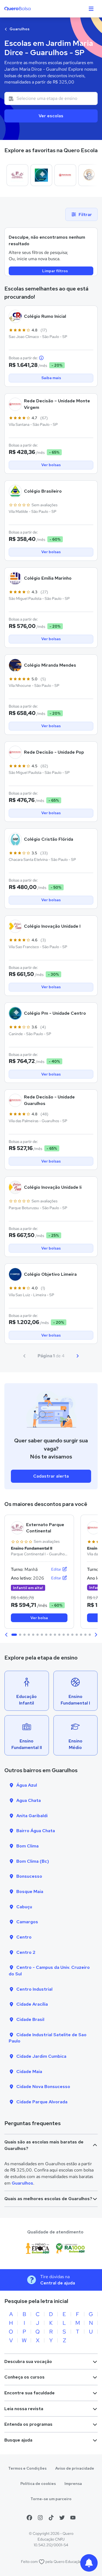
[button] (7, 1635)
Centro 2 (26, 1952)
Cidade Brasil (30, 2019)
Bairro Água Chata (36, 1831)
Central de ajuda (58, 2283)
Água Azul (27, 1785)
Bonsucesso (29, 1876)
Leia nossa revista (24, 2409)
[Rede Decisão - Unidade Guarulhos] (65, 175)
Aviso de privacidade (75, 2468)
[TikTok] (51, 2518)
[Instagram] (40, 2518)
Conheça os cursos (24, 2377)
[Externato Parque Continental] (17, 175)
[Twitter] (62, 2518)
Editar (57, 1569)
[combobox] (51, 98)
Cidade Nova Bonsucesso (43, 2087)
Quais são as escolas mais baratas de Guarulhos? (44, 2145)
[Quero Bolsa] (28, 9)
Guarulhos (19, 29)
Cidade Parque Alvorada (42, 2102)
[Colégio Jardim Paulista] (89, 175)
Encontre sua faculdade (30, 2393)
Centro (24, 1937)
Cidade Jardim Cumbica (41, 2056)
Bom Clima (27, 1846)
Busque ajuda (18, 2440)
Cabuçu (24, 1907)
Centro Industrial (34, 1989)
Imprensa (73, 2484)
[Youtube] (73, 2518)
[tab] (14, 1635)
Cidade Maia (29, 2072)
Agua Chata (29, 1800)
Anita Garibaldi (32, 1816)
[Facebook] (29, 2518)
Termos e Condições (27, 2468)
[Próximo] (78, 1356)
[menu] (91, 9)
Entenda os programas (28, 2424)
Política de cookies (38, 2484)
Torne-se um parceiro (51, 2499)
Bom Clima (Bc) (33, 1861)
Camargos (27, 1922)
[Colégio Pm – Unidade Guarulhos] (41, 175)
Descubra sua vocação (28, 2361)
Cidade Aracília (32, 2004)
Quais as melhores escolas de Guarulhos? (48, 2199)
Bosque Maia (30, 1891)
